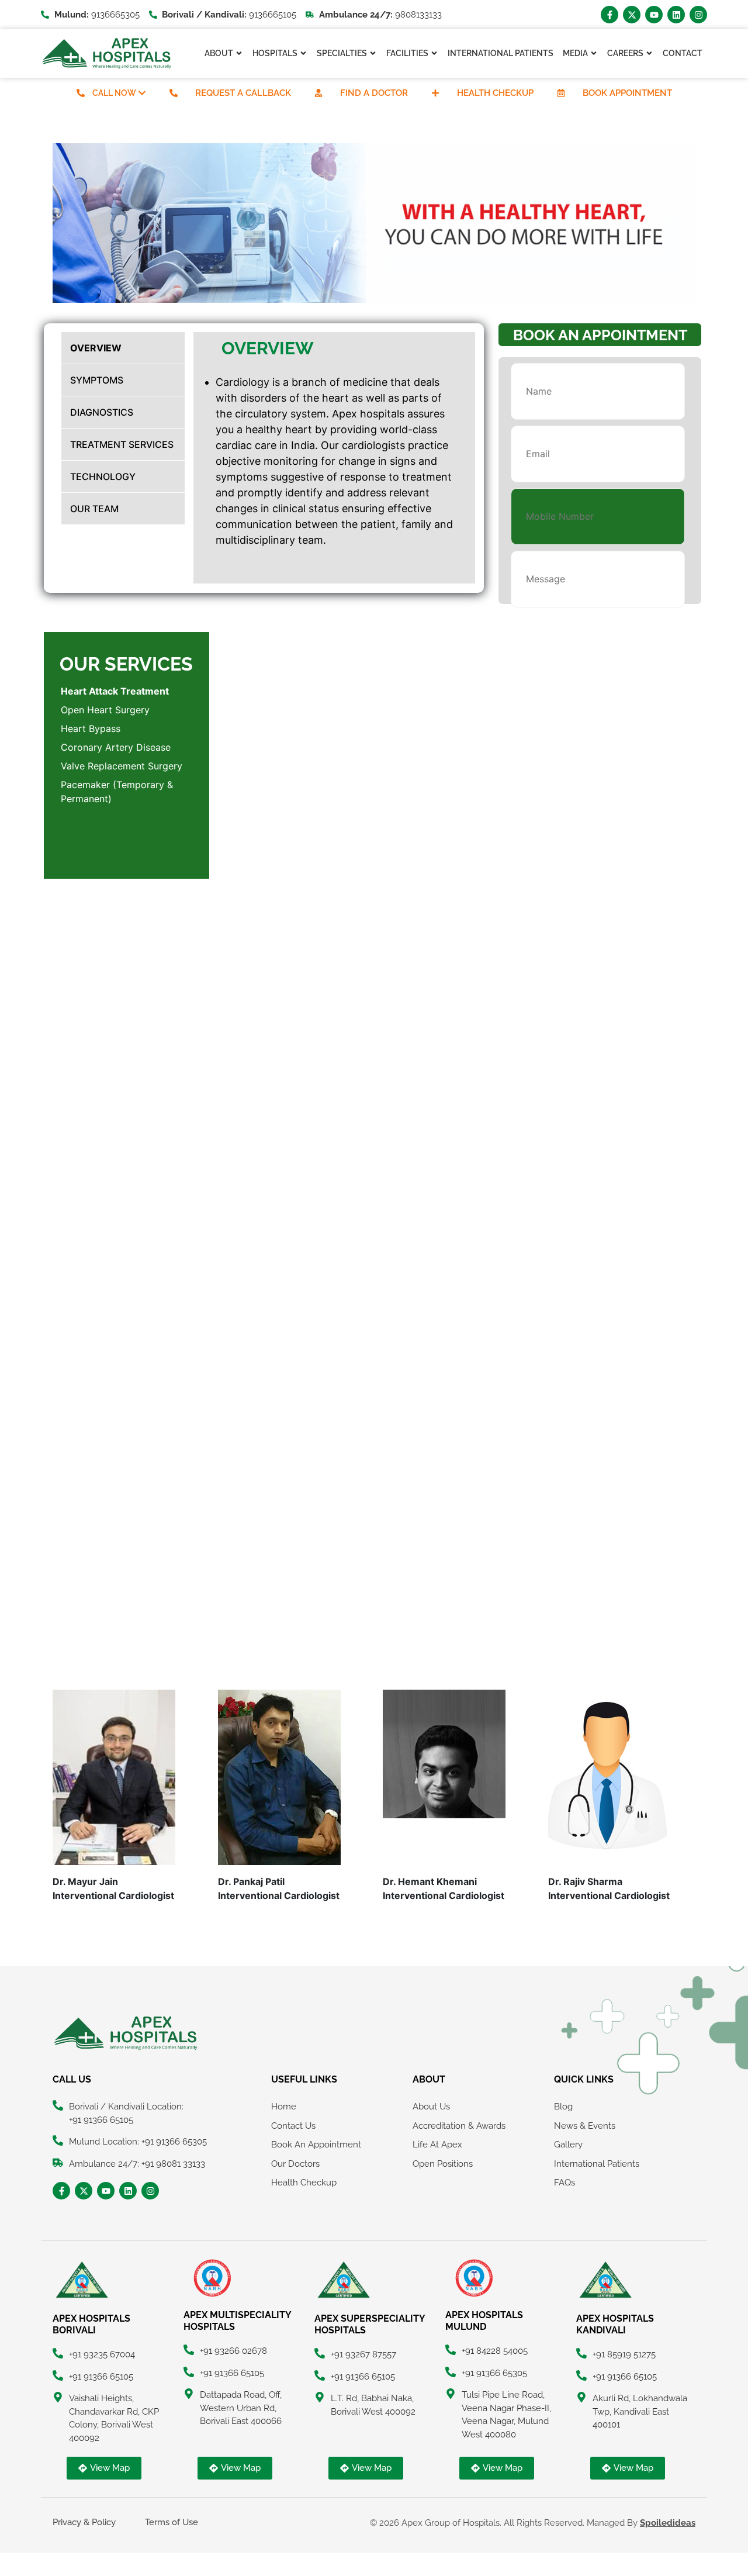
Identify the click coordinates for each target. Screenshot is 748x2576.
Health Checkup (495, 93)
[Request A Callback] (174, 93)
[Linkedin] (676, 15)
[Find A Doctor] (318, 93)
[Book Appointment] (561, 93)
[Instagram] (698, 15)
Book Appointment (627, 93)
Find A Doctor (374, 93)
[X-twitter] (632, 15)
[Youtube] (654, 15)
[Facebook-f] (610, 15)
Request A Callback (243, 93)
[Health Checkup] (435, 93)
